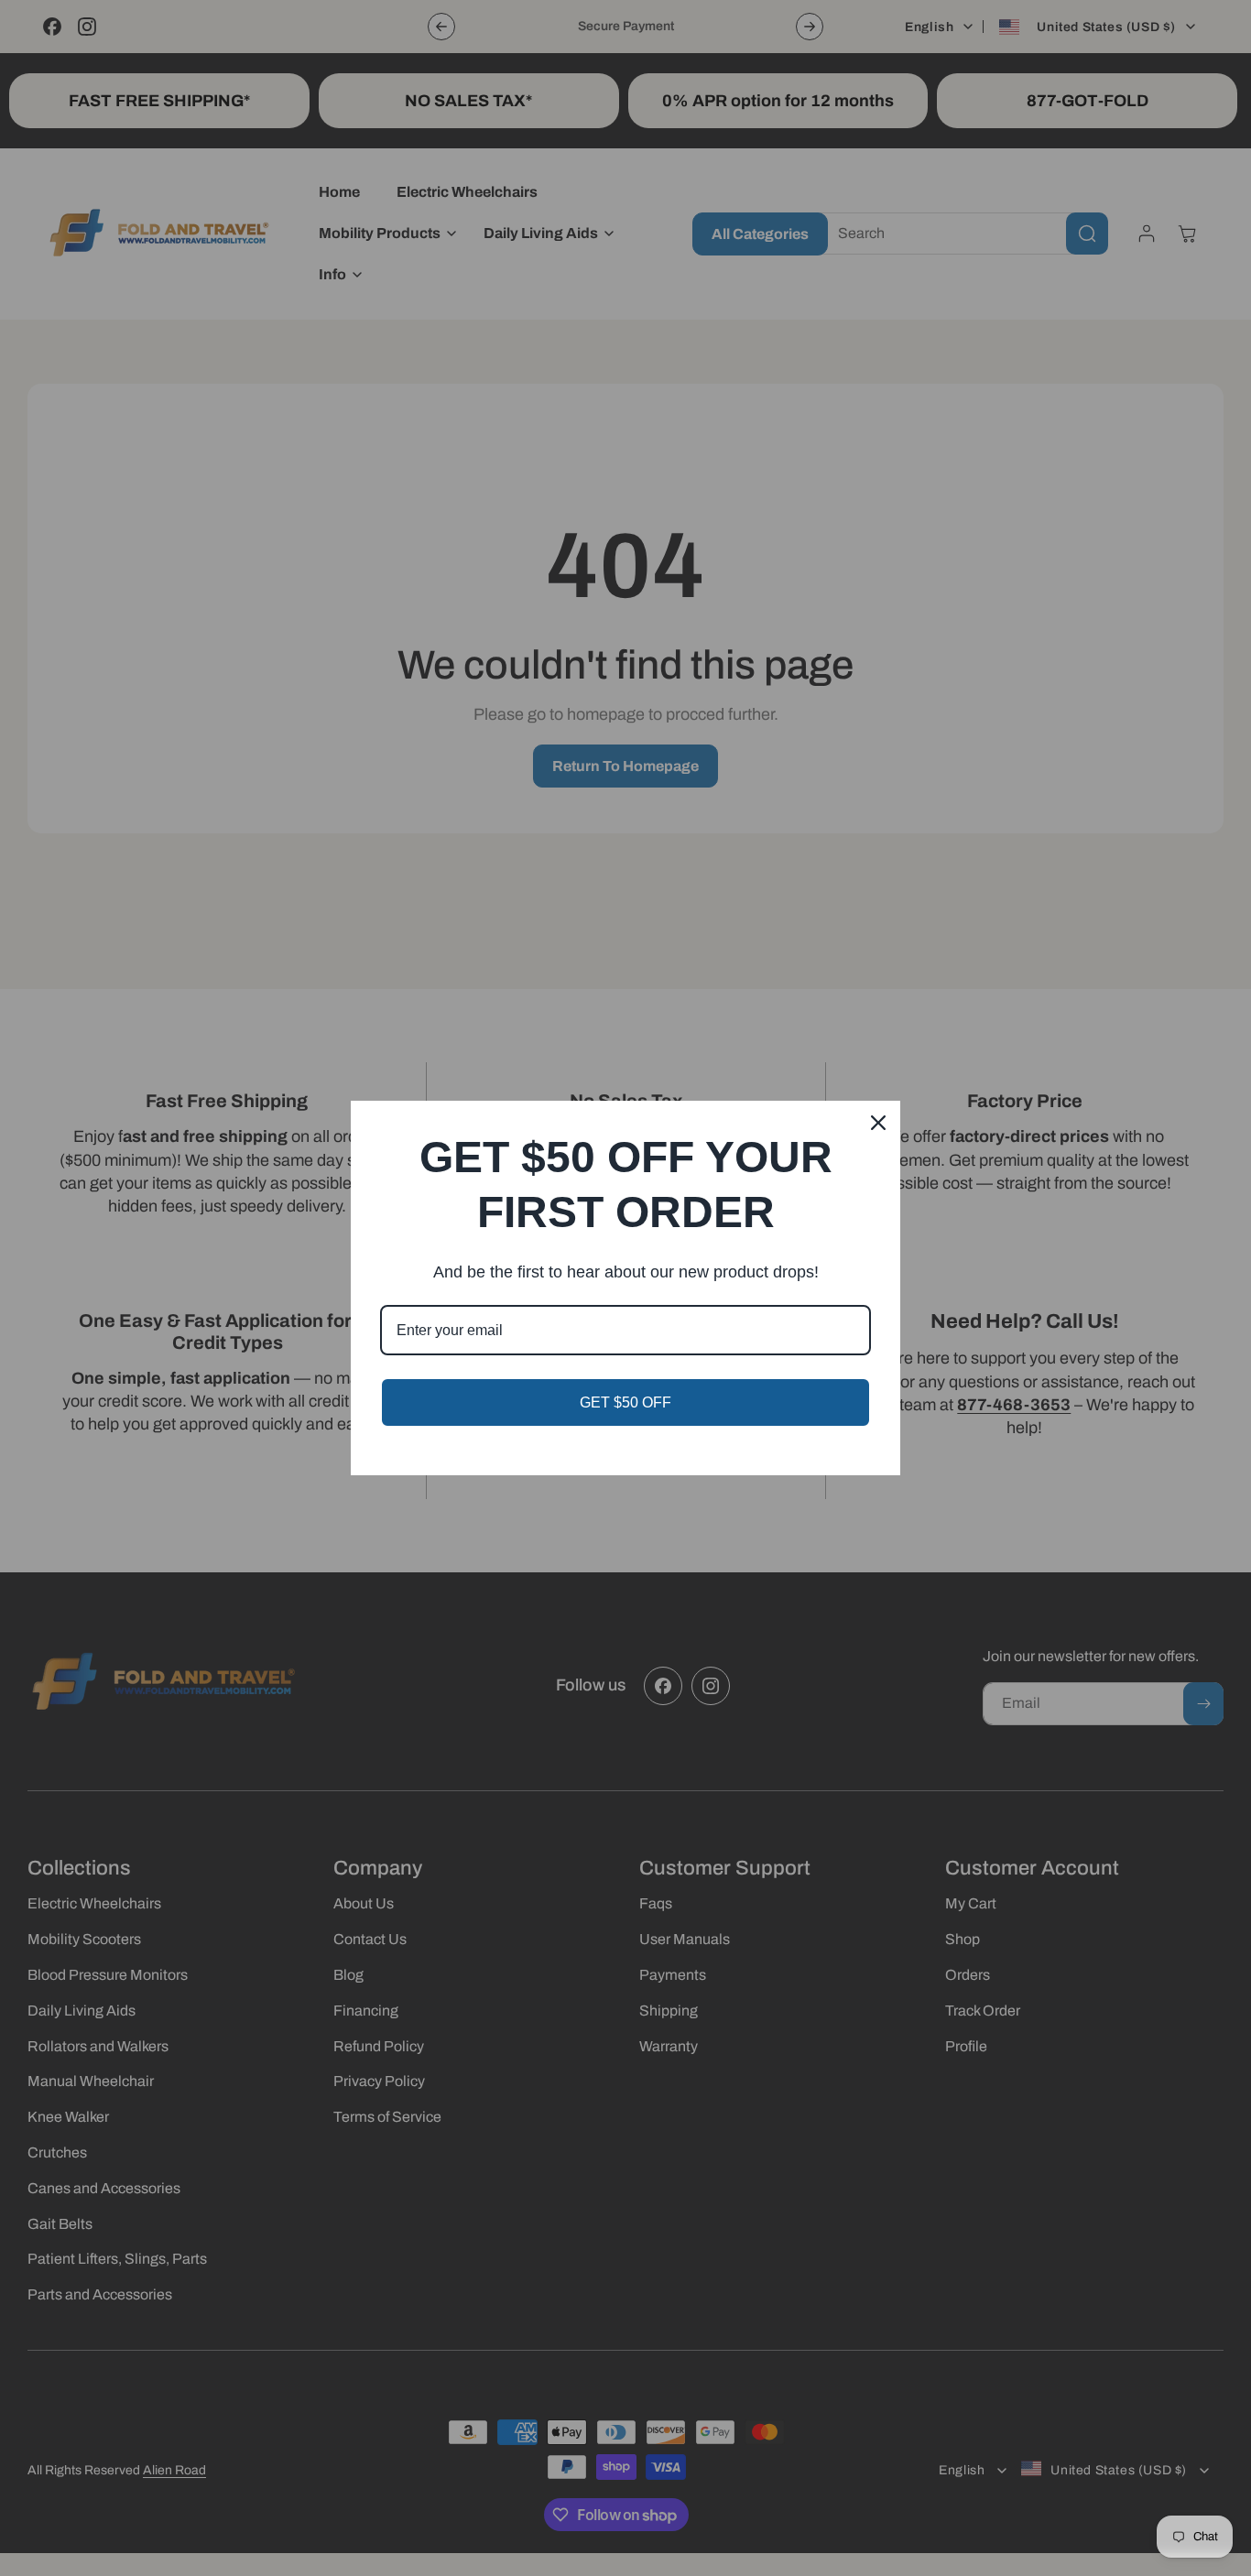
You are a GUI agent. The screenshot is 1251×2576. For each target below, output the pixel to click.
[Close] (878, 1123)
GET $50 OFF (625, 1402)
